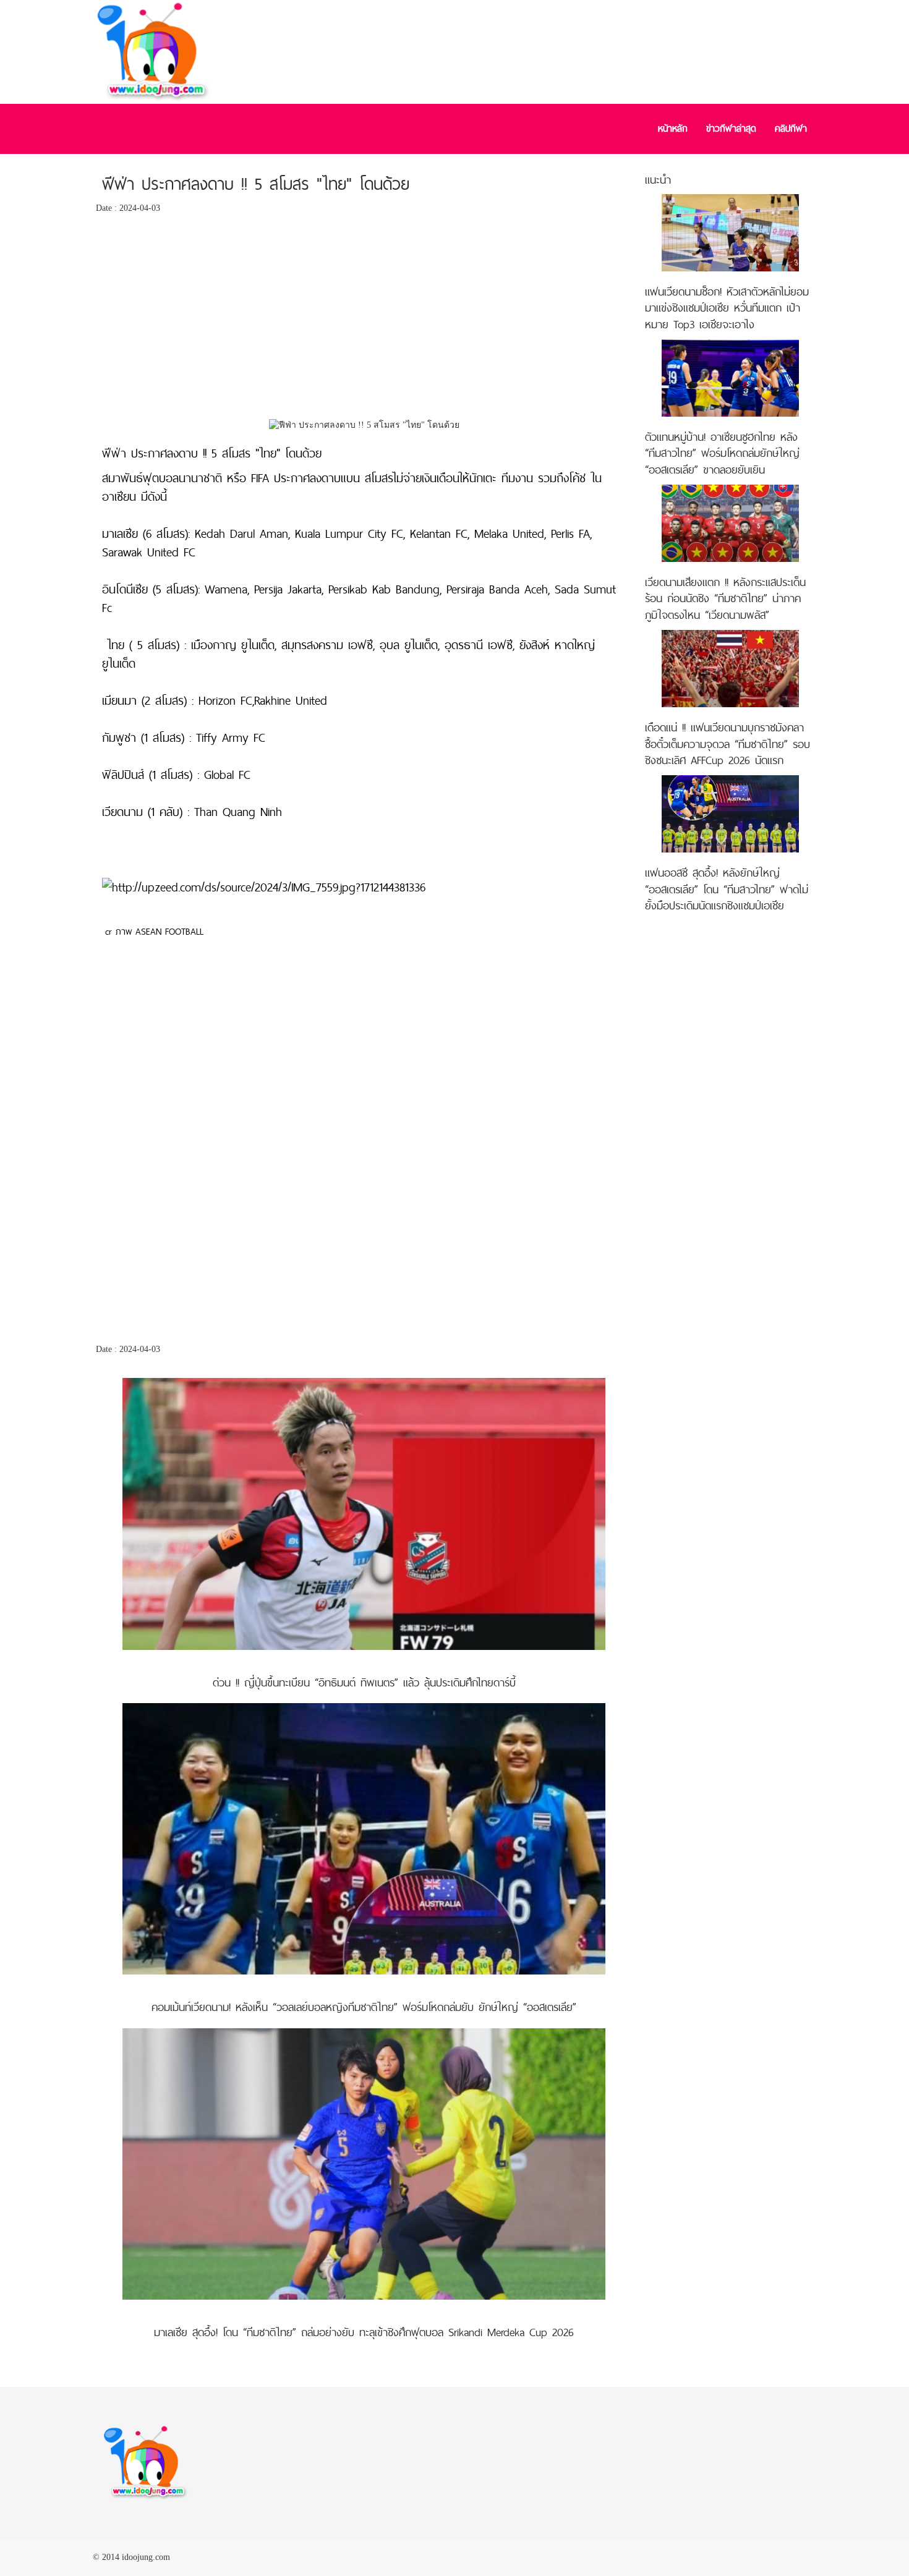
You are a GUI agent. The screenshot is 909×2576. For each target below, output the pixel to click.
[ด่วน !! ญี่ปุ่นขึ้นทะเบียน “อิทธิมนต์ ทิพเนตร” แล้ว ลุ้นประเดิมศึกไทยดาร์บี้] (364, 1513)
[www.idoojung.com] (145, 2462)
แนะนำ (658, 180)
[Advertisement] (364, 320)
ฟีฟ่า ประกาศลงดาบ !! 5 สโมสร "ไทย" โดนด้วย (256, 184)
